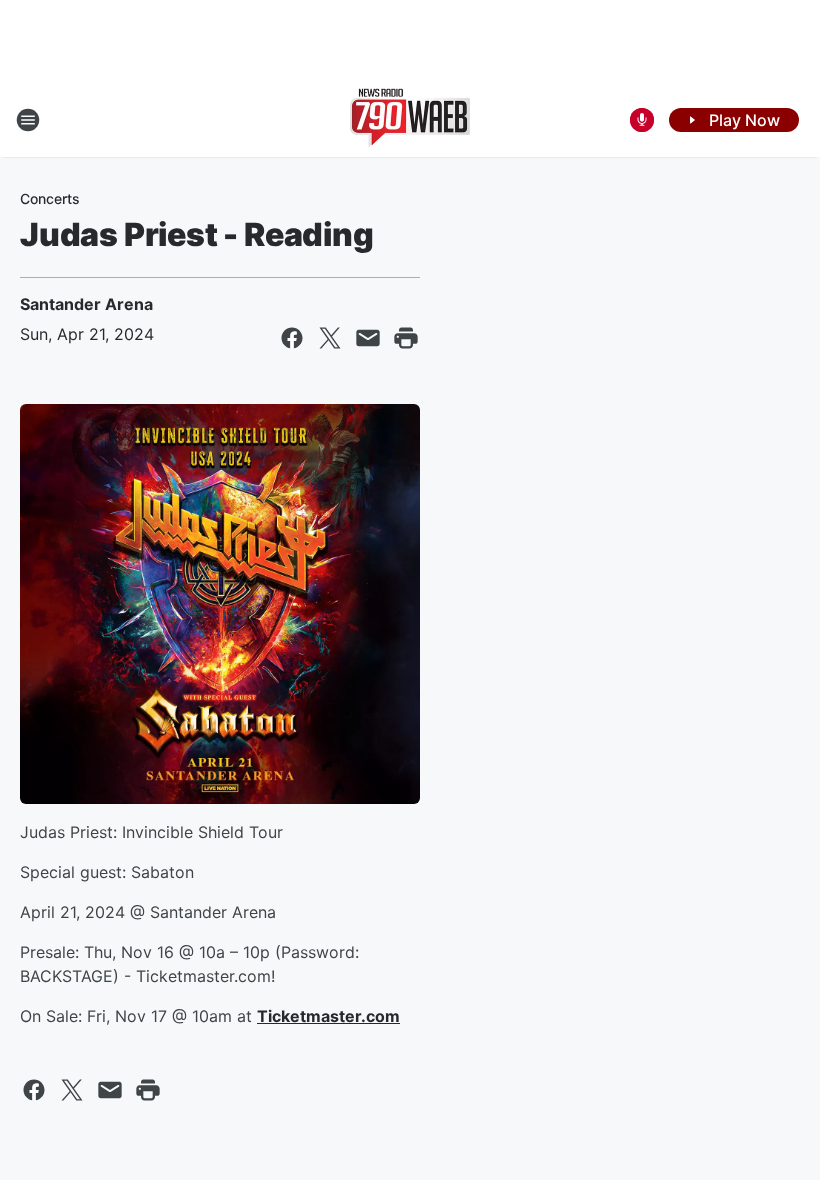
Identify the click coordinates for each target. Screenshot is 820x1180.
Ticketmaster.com (328, 1016)
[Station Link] (410, 120)
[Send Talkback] (642, 120)
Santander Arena (86, 304)
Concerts (50, 198)
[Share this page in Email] (368, 338)
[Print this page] (406, 338)
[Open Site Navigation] (28, 120)
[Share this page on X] (330, 338)
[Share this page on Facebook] (292, 338)
